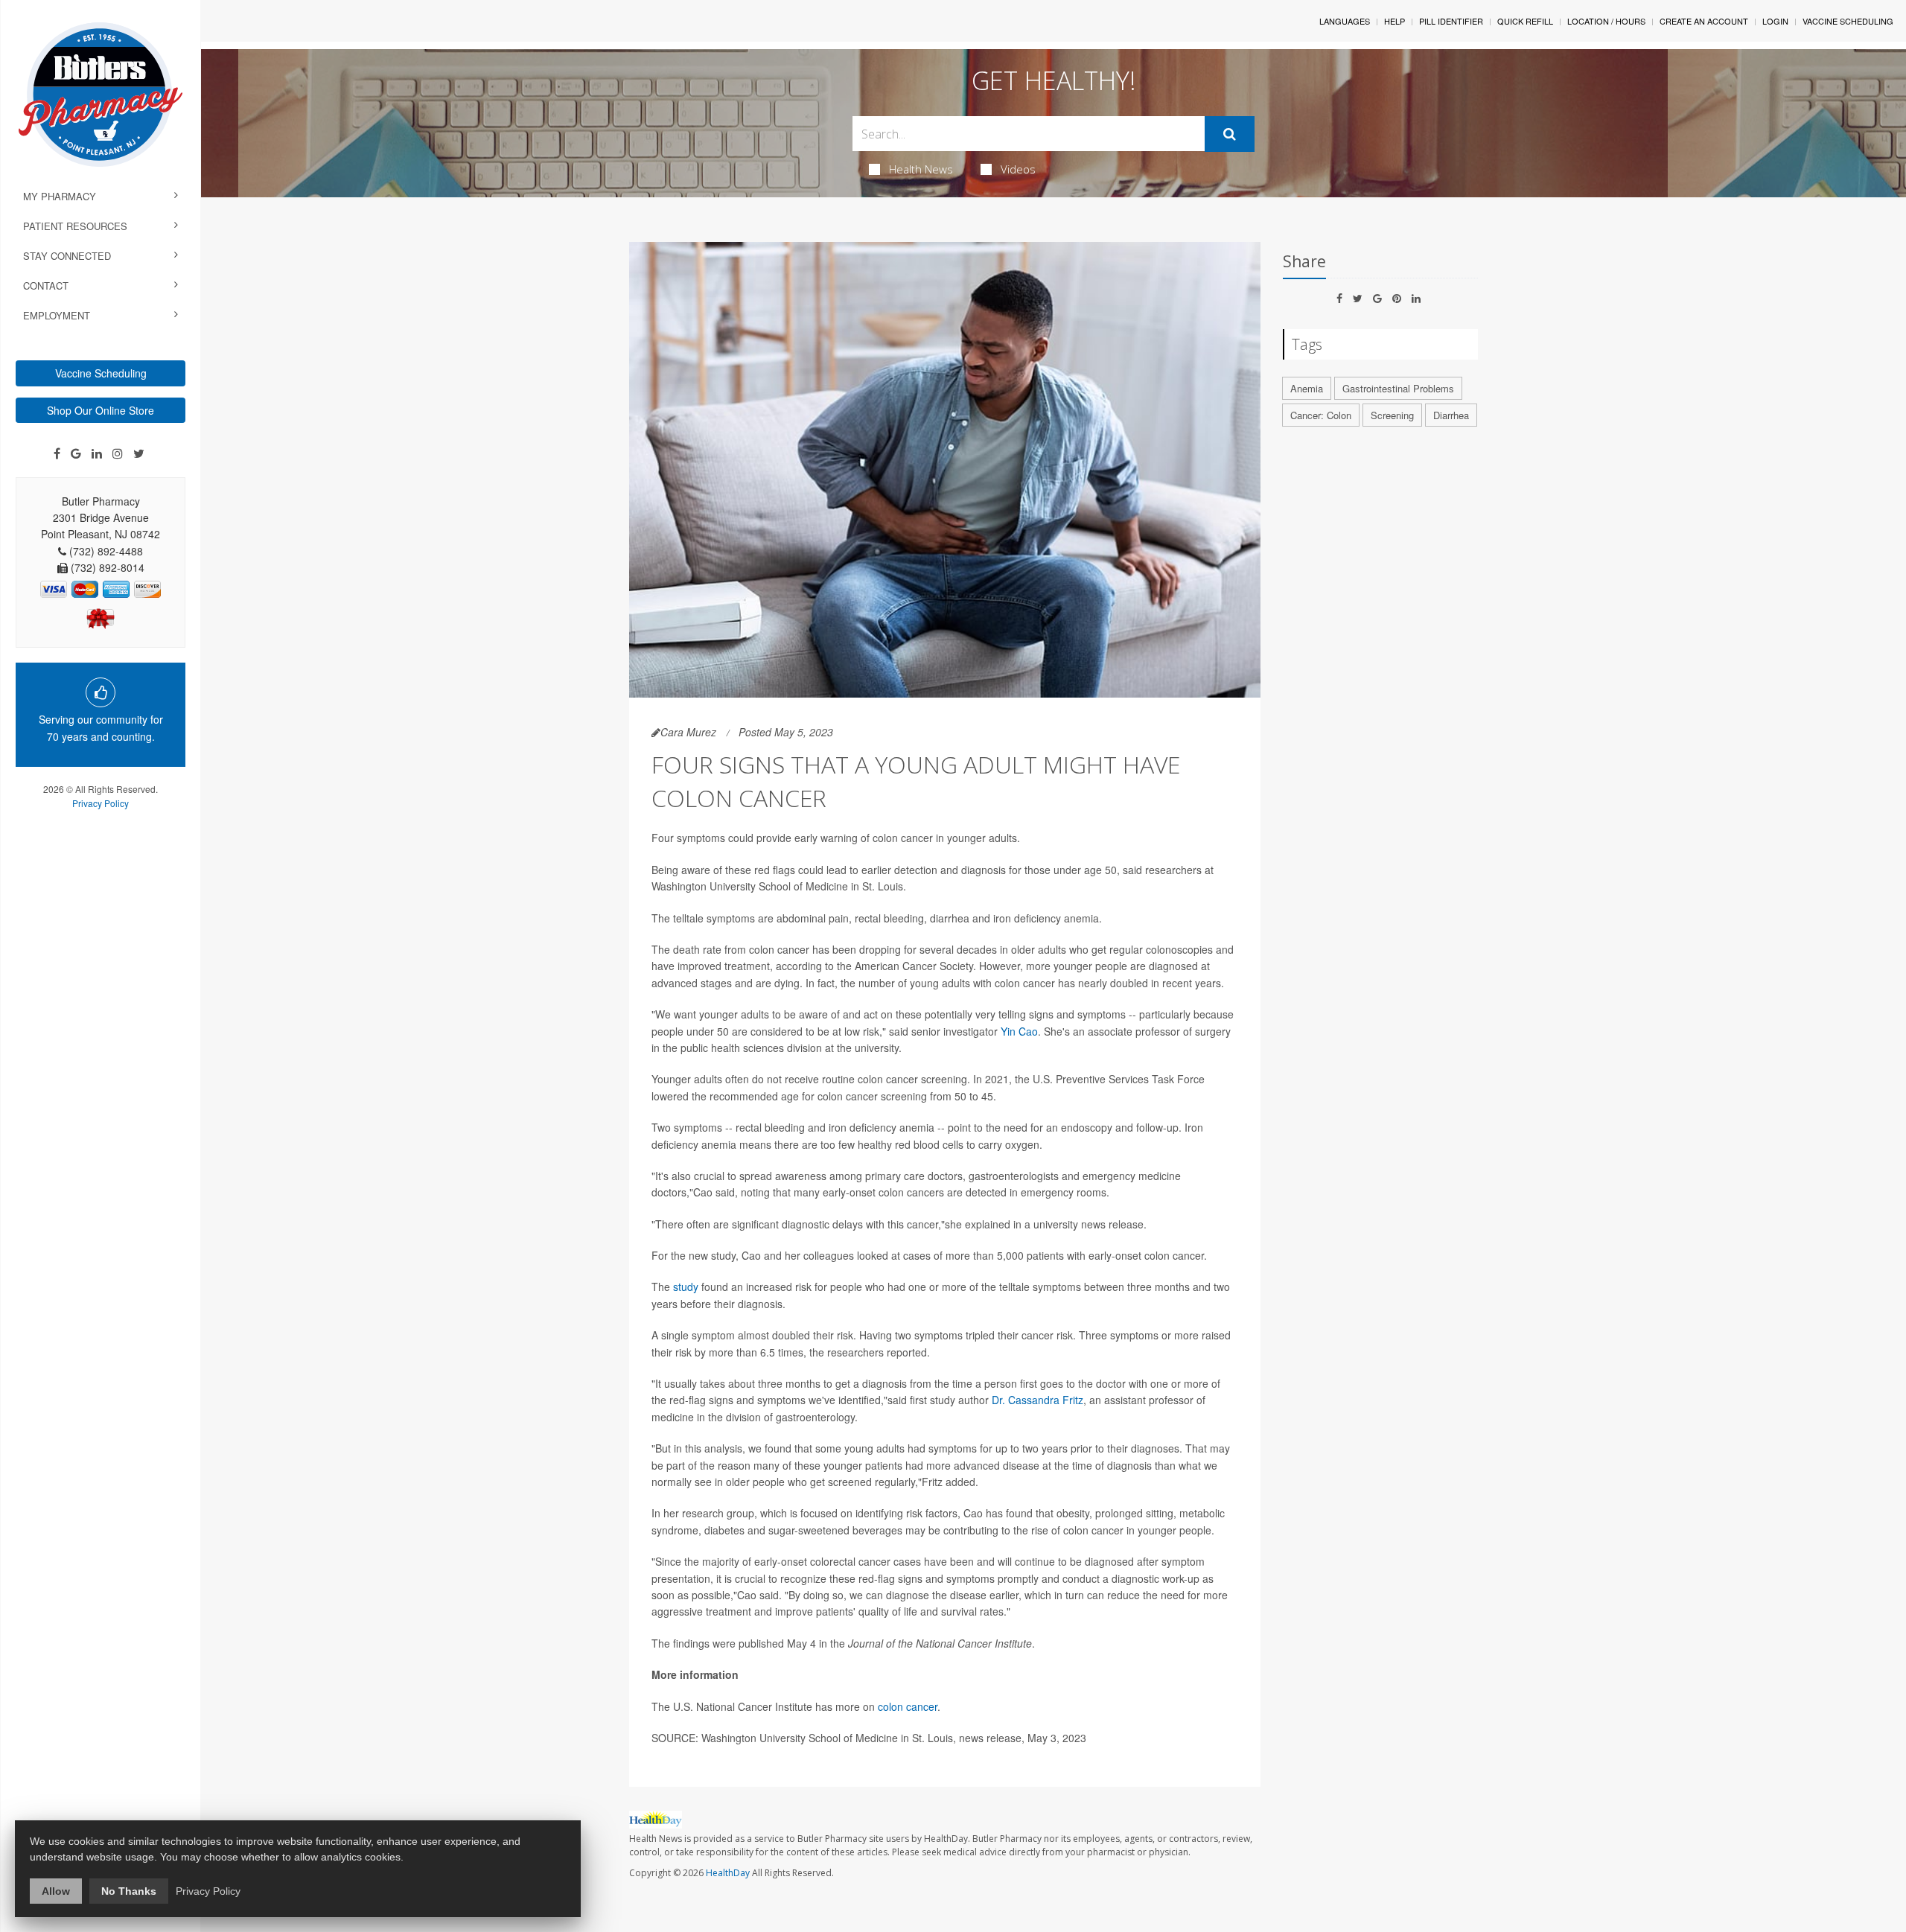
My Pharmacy (60, 196)
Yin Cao (1019, 1031)
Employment (57, 315)
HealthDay (728, 1873)
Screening (1392, 415)
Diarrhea (1451, 415)
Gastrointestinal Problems (1398, 388)
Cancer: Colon (1321, 415)
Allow (56, 1891)
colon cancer (908, 1706)
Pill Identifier (1451, 21)
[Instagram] (118, 453)
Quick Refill (1525, 21)
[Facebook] (57, 453)
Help (1395, 21)
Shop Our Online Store (101, 410)
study (686, 1287)
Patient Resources (75, 226)
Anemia (1307, 388)
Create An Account (1704, 21)
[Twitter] (139, 453)
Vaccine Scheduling (101, 373)
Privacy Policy (101, 803)
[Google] (76, 453)
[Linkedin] (97, 453)
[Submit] (1230, 134)
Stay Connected (67, 256)
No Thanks (129, 1891)
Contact (46, 286)
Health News (921, 169)
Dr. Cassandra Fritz (1038, 1400)
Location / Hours (1606, 21)
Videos (1018, 169)
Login (1775, 21)
